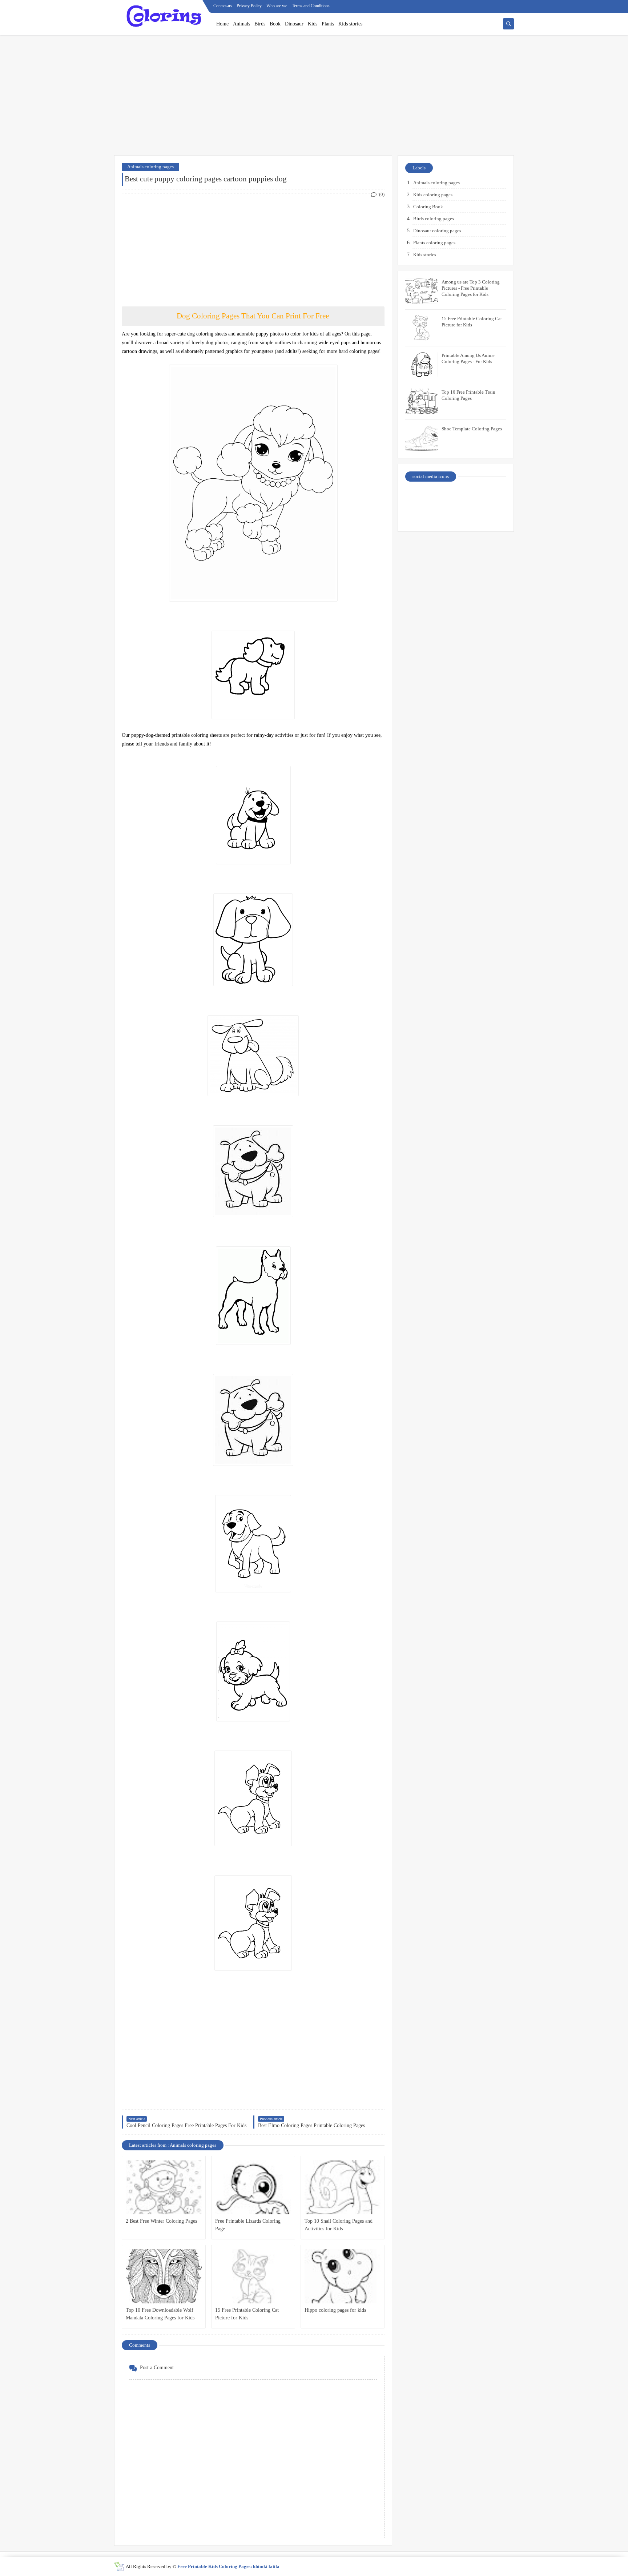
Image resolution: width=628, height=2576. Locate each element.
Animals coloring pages (150, 167)
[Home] (494, 496)
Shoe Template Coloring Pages (472, 429)
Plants (328, 24)
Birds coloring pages (434, 219)
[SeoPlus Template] (119, 2566)
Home (222, 24)
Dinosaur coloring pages (437, 231)
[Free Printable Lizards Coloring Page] (253, 2187)
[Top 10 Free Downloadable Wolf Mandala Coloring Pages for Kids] (164, 2276)
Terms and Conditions (311, 6)
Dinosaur (294, 24)
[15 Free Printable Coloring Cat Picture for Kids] (253, 2276)
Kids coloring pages (433, 195)
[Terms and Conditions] (494, 515)
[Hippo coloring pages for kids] (343, 2276)
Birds (260, 24)
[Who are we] (444, 496)
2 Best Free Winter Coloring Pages (161, 2221)
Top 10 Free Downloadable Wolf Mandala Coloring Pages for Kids (160, 2314)
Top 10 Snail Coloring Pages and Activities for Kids (339, 2225)
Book (275, 24)
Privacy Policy (249, 6)
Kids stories (350, 24)
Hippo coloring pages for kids (335, 2310)
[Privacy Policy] (418, 496)
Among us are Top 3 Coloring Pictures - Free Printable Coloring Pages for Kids (471, 288)
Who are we (277, 6)
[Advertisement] (314, 99)
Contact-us (223, 6)
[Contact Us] (469, 496)
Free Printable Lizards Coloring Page (248, 2225)
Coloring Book (428, 207)
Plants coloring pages (434, 243)
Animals (241, 24)
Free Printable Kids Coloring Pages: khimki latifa (228, 2566)
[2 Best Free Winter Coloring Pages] (164, 2187)
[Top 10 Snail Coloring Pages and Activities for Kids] (343, 2187)
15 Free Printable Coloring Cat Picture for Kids (247, 2314)
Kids (313, 24)
